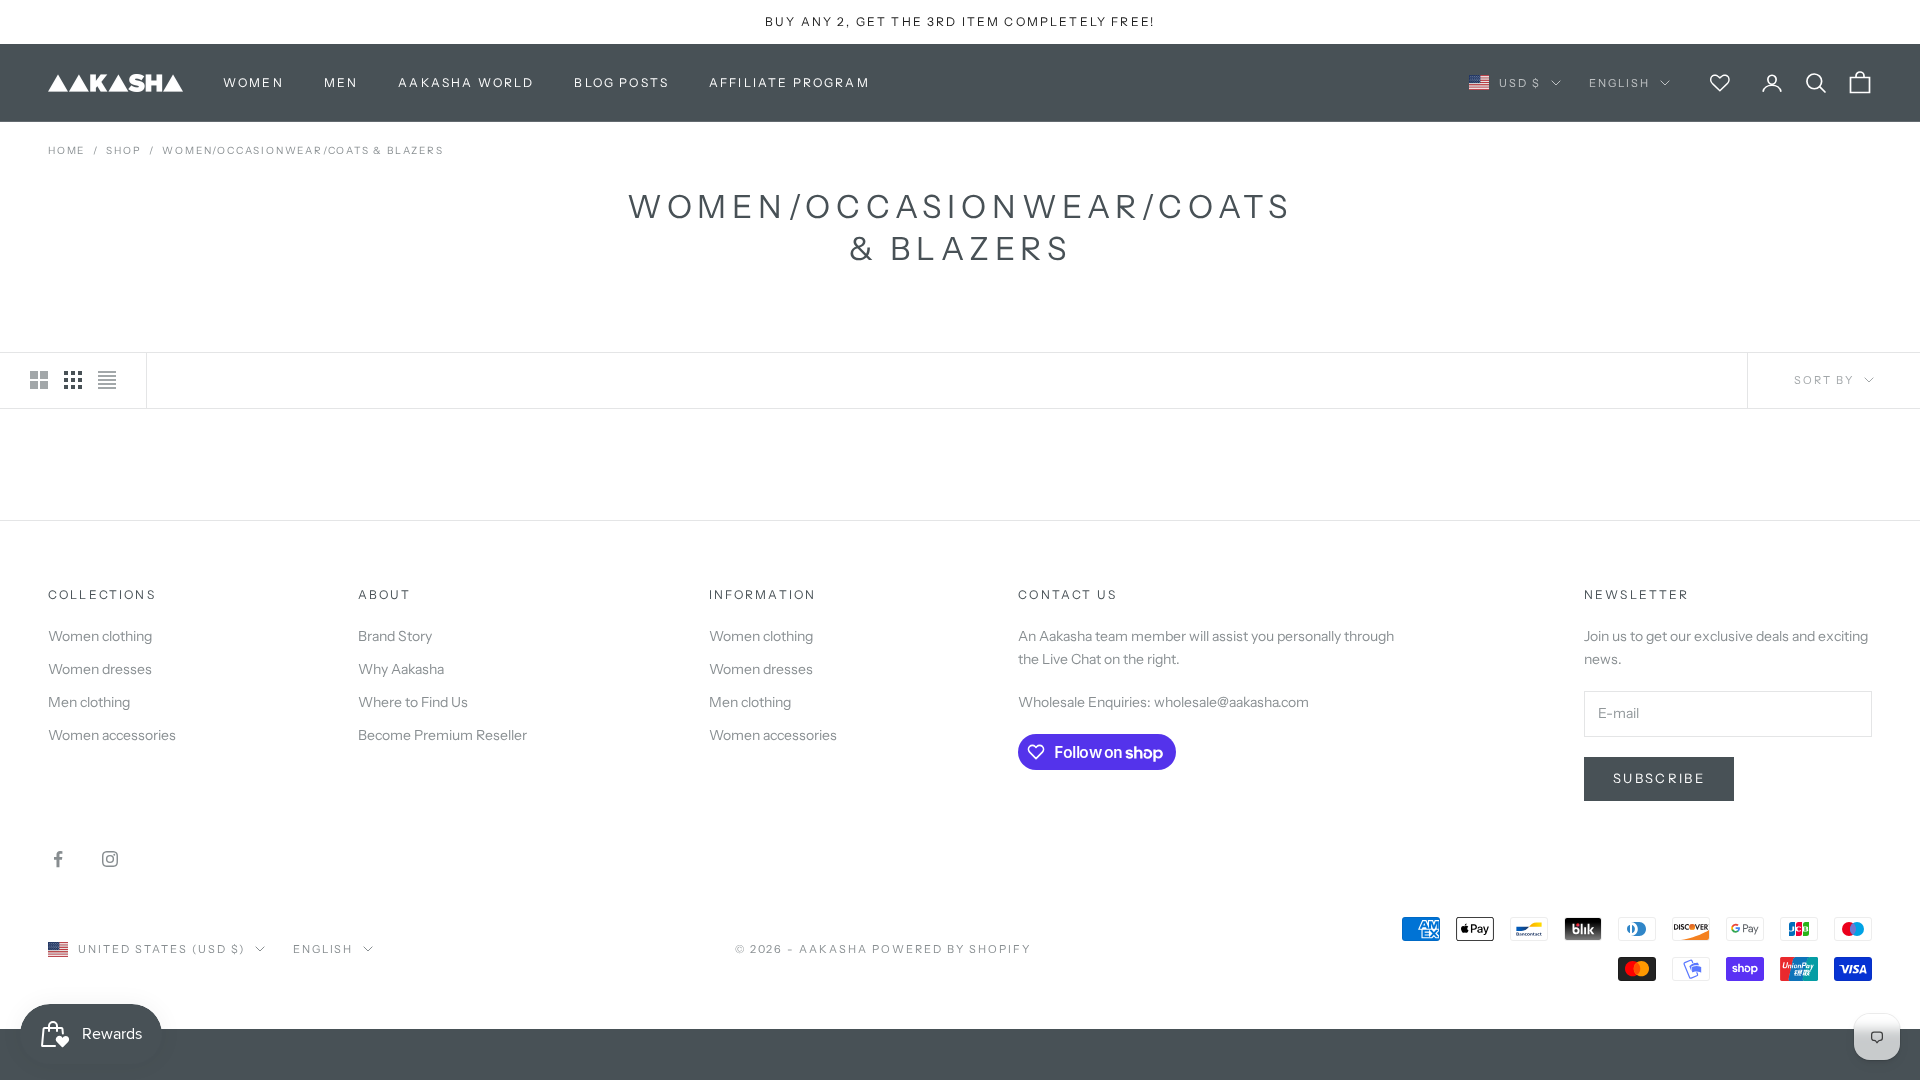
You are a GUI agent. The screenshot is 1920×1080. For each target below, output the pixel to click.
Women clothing (100, 636)
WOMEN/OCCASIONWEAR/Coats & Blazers (302, 150)
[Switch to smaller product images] (73, 380)
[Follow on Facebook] (58, 859)
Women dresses (100, 669)
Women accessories (112, 735)
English (1619, 83)
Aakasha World (466, 82)
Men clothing (89, 702)
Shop (123, 150)
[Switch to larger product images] (39, 380)
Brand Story (395, 636)
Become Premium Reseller (442, 735)
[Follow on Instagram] (110, 859)
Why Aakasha (401, 669)
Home (66, 150)
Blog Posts (621, 82)
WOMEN (253, 82)
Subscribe (1659, 778)
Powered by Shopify (951, 949)
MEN (341, 82)
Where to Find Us (413, 702)
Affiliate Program (789, 82)
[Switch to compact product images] (107, 380)
